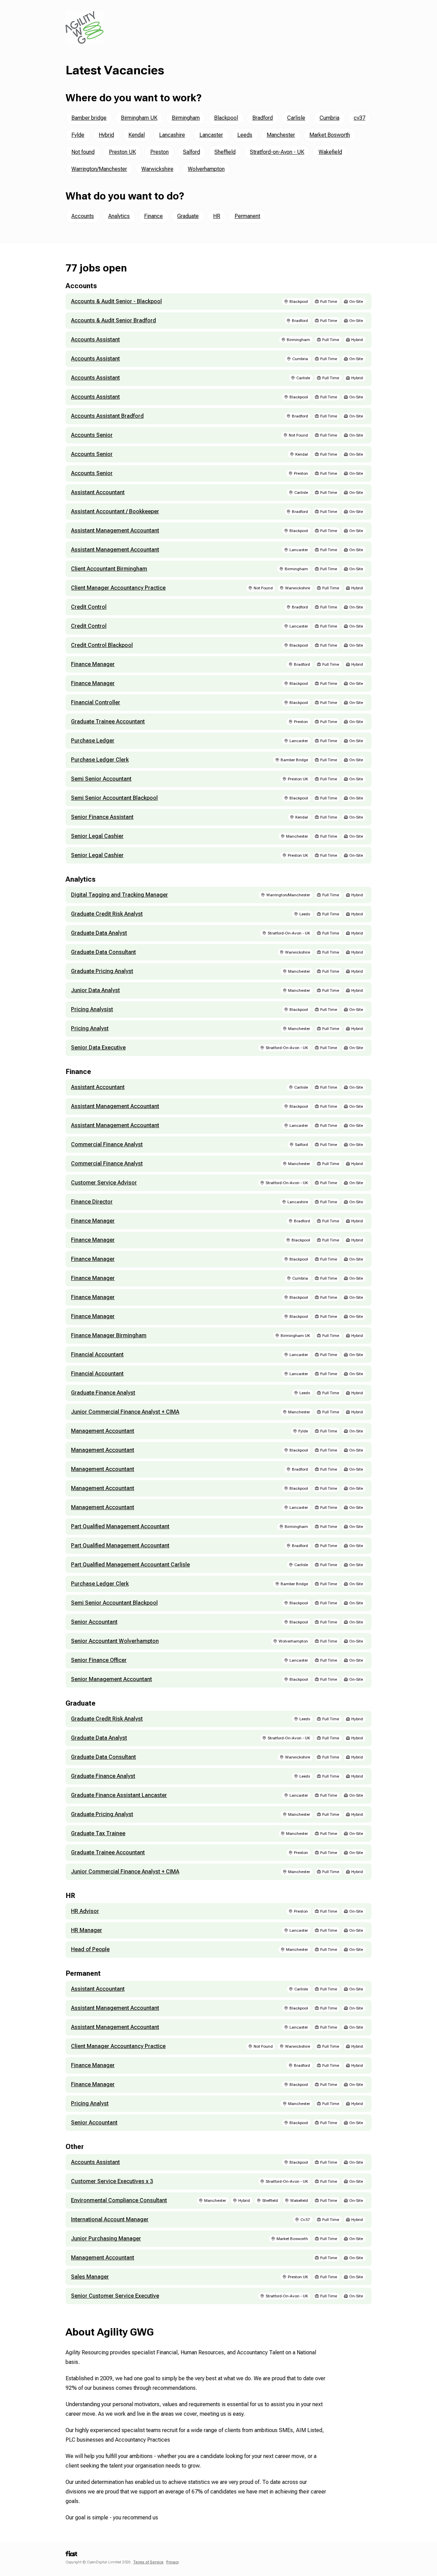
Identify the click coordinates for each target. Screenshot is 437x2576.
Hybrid (106, 135)
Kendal (137, 135)
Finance (153, 216)
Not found (83, 152)
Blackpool (226, 118)
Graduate (188, 216)
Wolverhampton (206, 169)
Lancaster (211, 135)
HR (217, 216)
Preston (159, 152)
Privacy (173, 2562)
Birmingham (186, 118)
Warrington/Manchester (99, 169)
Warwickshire (157, 169)
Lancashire (172, 135)
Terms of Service (148, 2562)
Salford (192, 152)
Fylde (78, 135)
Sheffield (225, 152)
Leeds (245, 135)
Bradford (263, 118)
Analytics (119, 216)
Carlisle (296, 118)
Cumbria (329, 118)
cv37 (360, 118)
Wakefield (330, 152)
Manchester (281, 135)
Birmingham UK (139, 118)
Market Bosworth (330, 135)
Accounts (83, 216)
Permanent (247, 216)
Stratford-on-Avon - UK (277, 152)
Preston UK (122, 152)
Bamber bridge (89, 118)
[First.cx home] (71, 2556)
